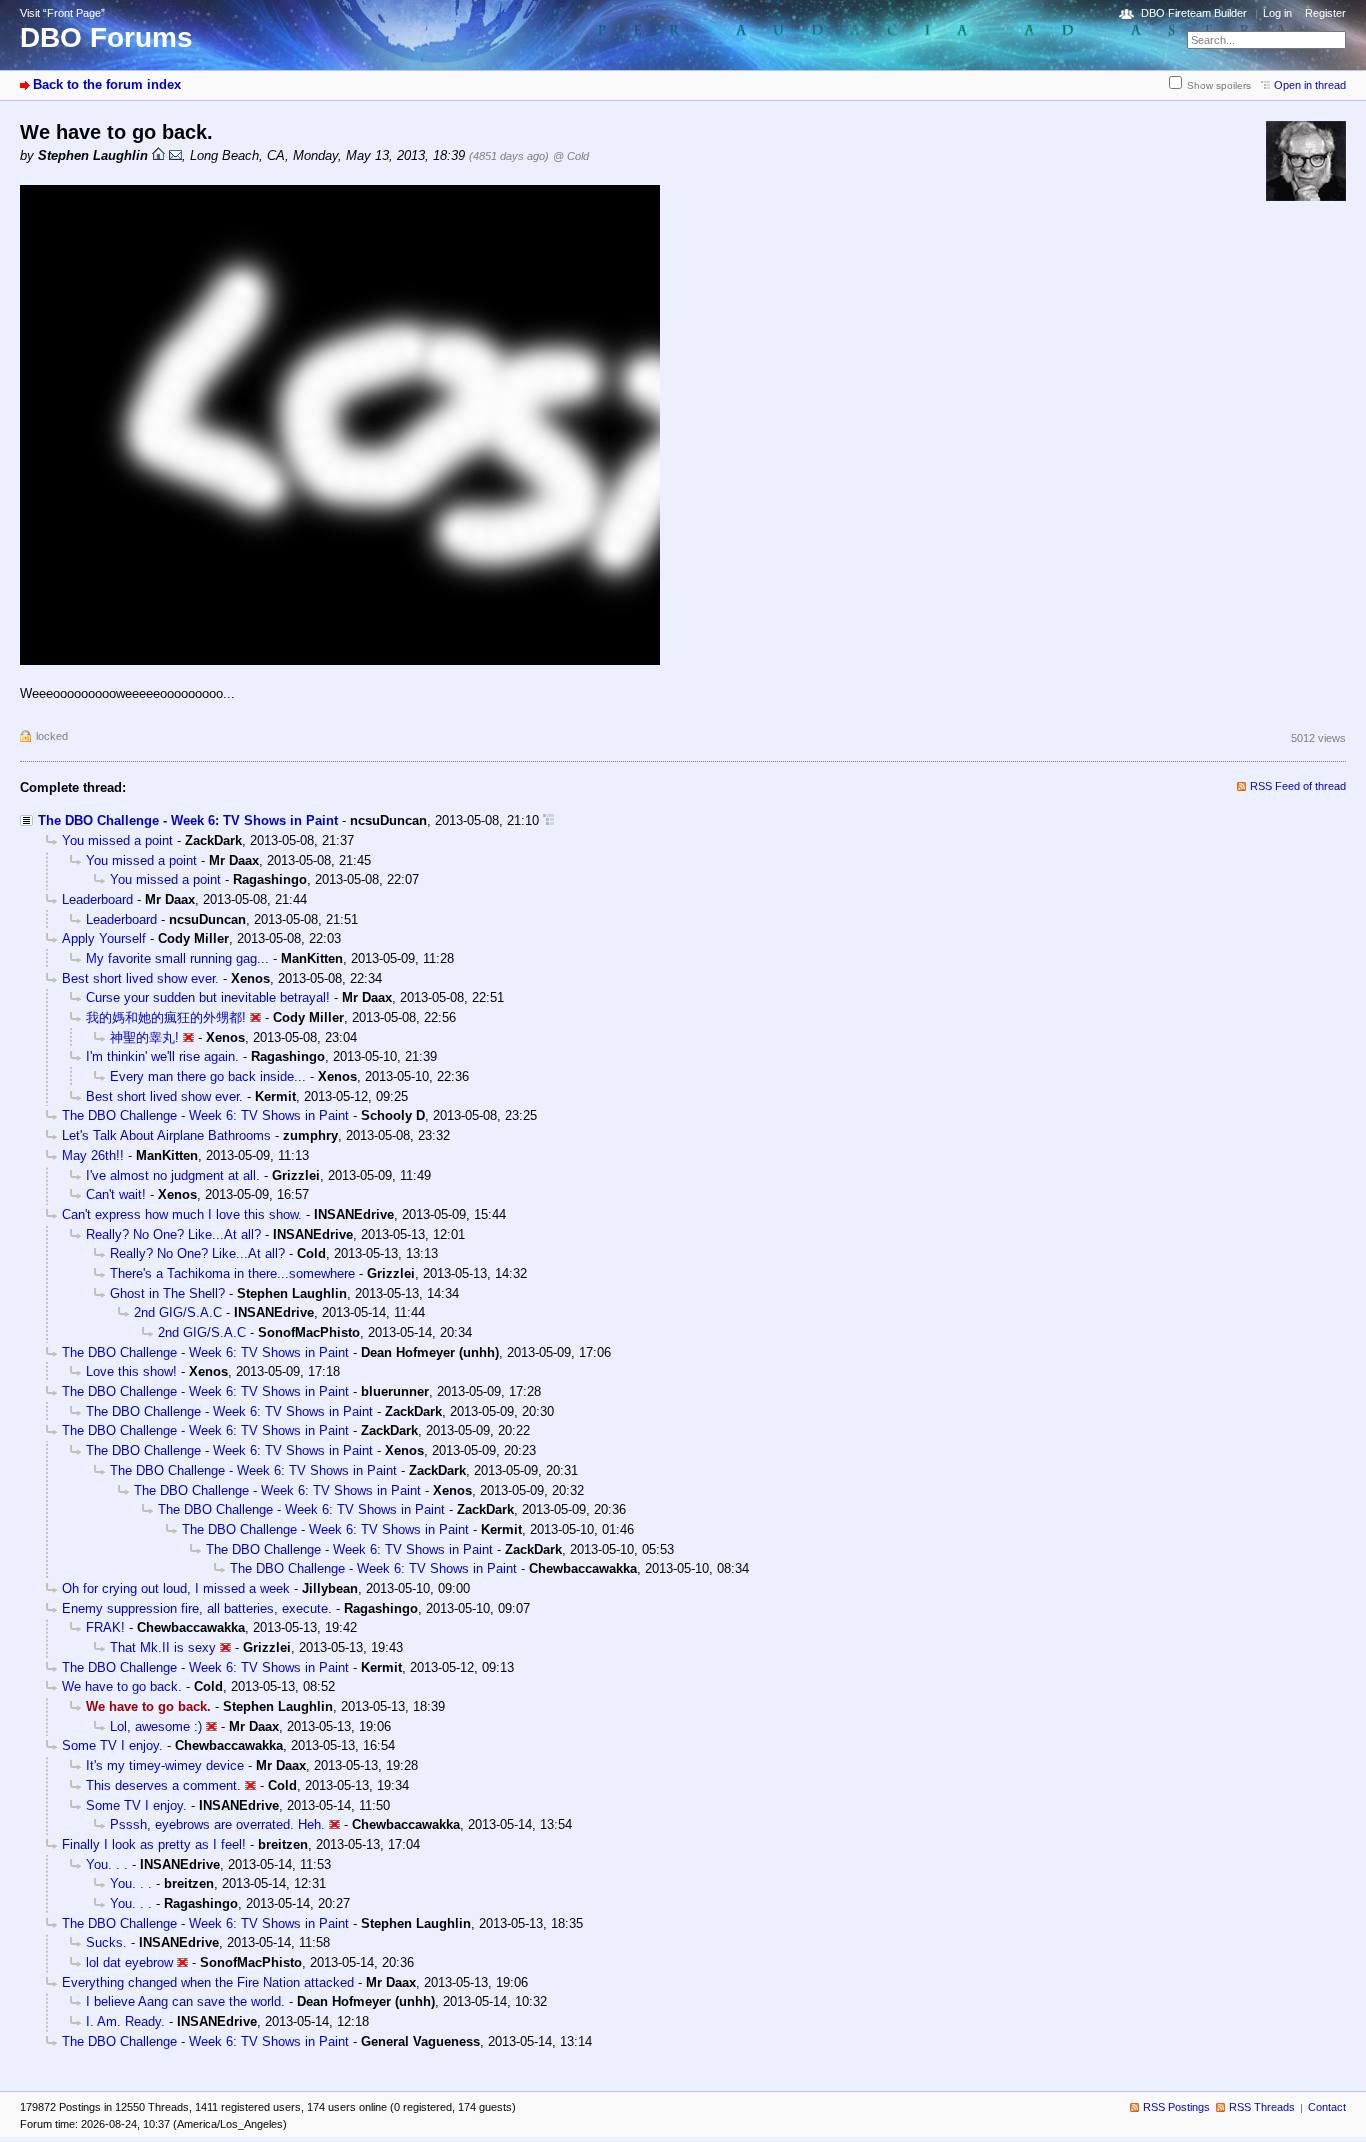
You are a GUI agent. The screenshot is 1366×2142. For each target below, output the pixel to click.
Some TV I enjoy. (112, 1745)
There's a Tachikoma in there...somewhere (232, 1273)
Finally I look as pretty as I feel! (154, 1844)
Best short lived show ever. (140, 978)
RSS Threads (1262, 2107)
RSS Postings (1176, 2107)
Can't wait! (116, 1194)
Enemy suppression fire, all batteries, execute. (197, 1608)
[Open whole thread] (548, 820)
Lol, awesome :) (156, 1726)
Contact (1327, 2107)
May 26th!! (93, 1155)
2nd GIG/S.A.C (178, 1312)
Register (1325, 13)
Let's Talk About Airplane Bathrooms (166, 1135)
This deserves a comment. (163, 1785)
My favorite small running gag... (177, 958)
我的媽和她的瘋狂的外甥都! (166, 1017)
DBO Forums (106, 37)
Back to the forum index (107, 84)
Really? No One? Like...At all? (173, 1234)
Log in (1277, 13)
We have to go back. (122, 1686)
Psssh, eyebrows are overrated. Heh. (217, 1824)
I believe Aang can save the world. (185, 2001)
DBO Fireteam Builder (1194, 13)
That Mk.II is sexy (163, 1647)
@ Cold (571, 156)
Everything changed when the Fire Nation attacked (208, 1982)
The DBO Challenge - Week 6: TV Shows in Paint (188, 820)
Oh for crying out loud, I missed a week (176, 1588)
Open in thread (1310, 85)
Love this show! (131, 1371)
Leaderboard (97, 899)
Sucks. (106, 1942)
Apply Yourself (104, 938)
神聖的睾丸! (144, 1037)
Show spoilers (1219, 85)
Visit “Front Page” (62, 13)
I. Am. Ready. (125, 2021)
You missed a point (117, 840)
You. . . (107, 1864)
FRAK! (105, 1627)
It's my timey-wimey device (165, 1765)
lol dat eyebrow (129, 1962)
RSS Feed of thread (1298, 786)
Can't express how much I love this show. (182, 1214)
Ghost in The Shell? (167, 1293)
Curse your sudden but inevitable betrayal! (208, 997)
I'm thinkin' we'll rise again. (162, 1056)
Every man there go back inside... (208, 1076)
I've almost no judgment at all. (173, 1175)
